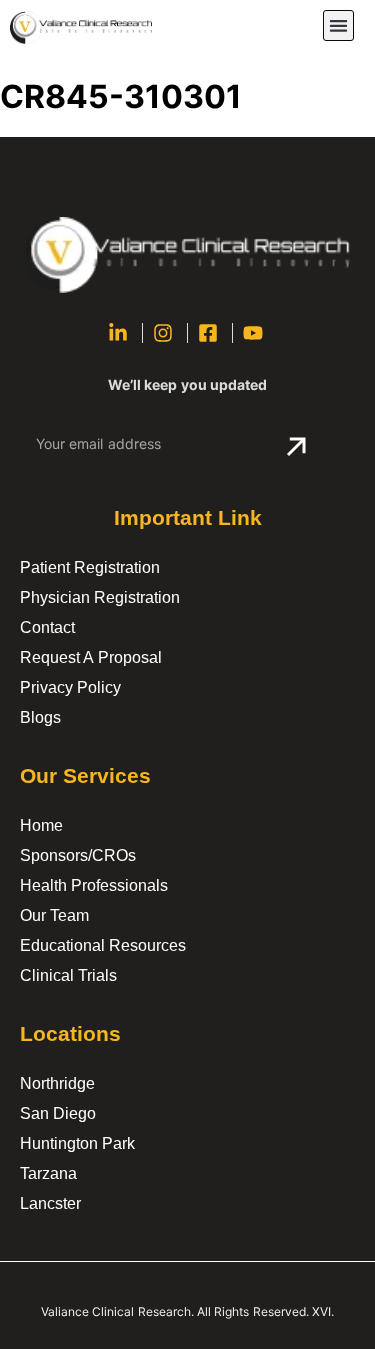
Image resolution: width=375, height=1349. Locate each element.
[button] (338, 25)
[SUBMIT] (296, 447)
